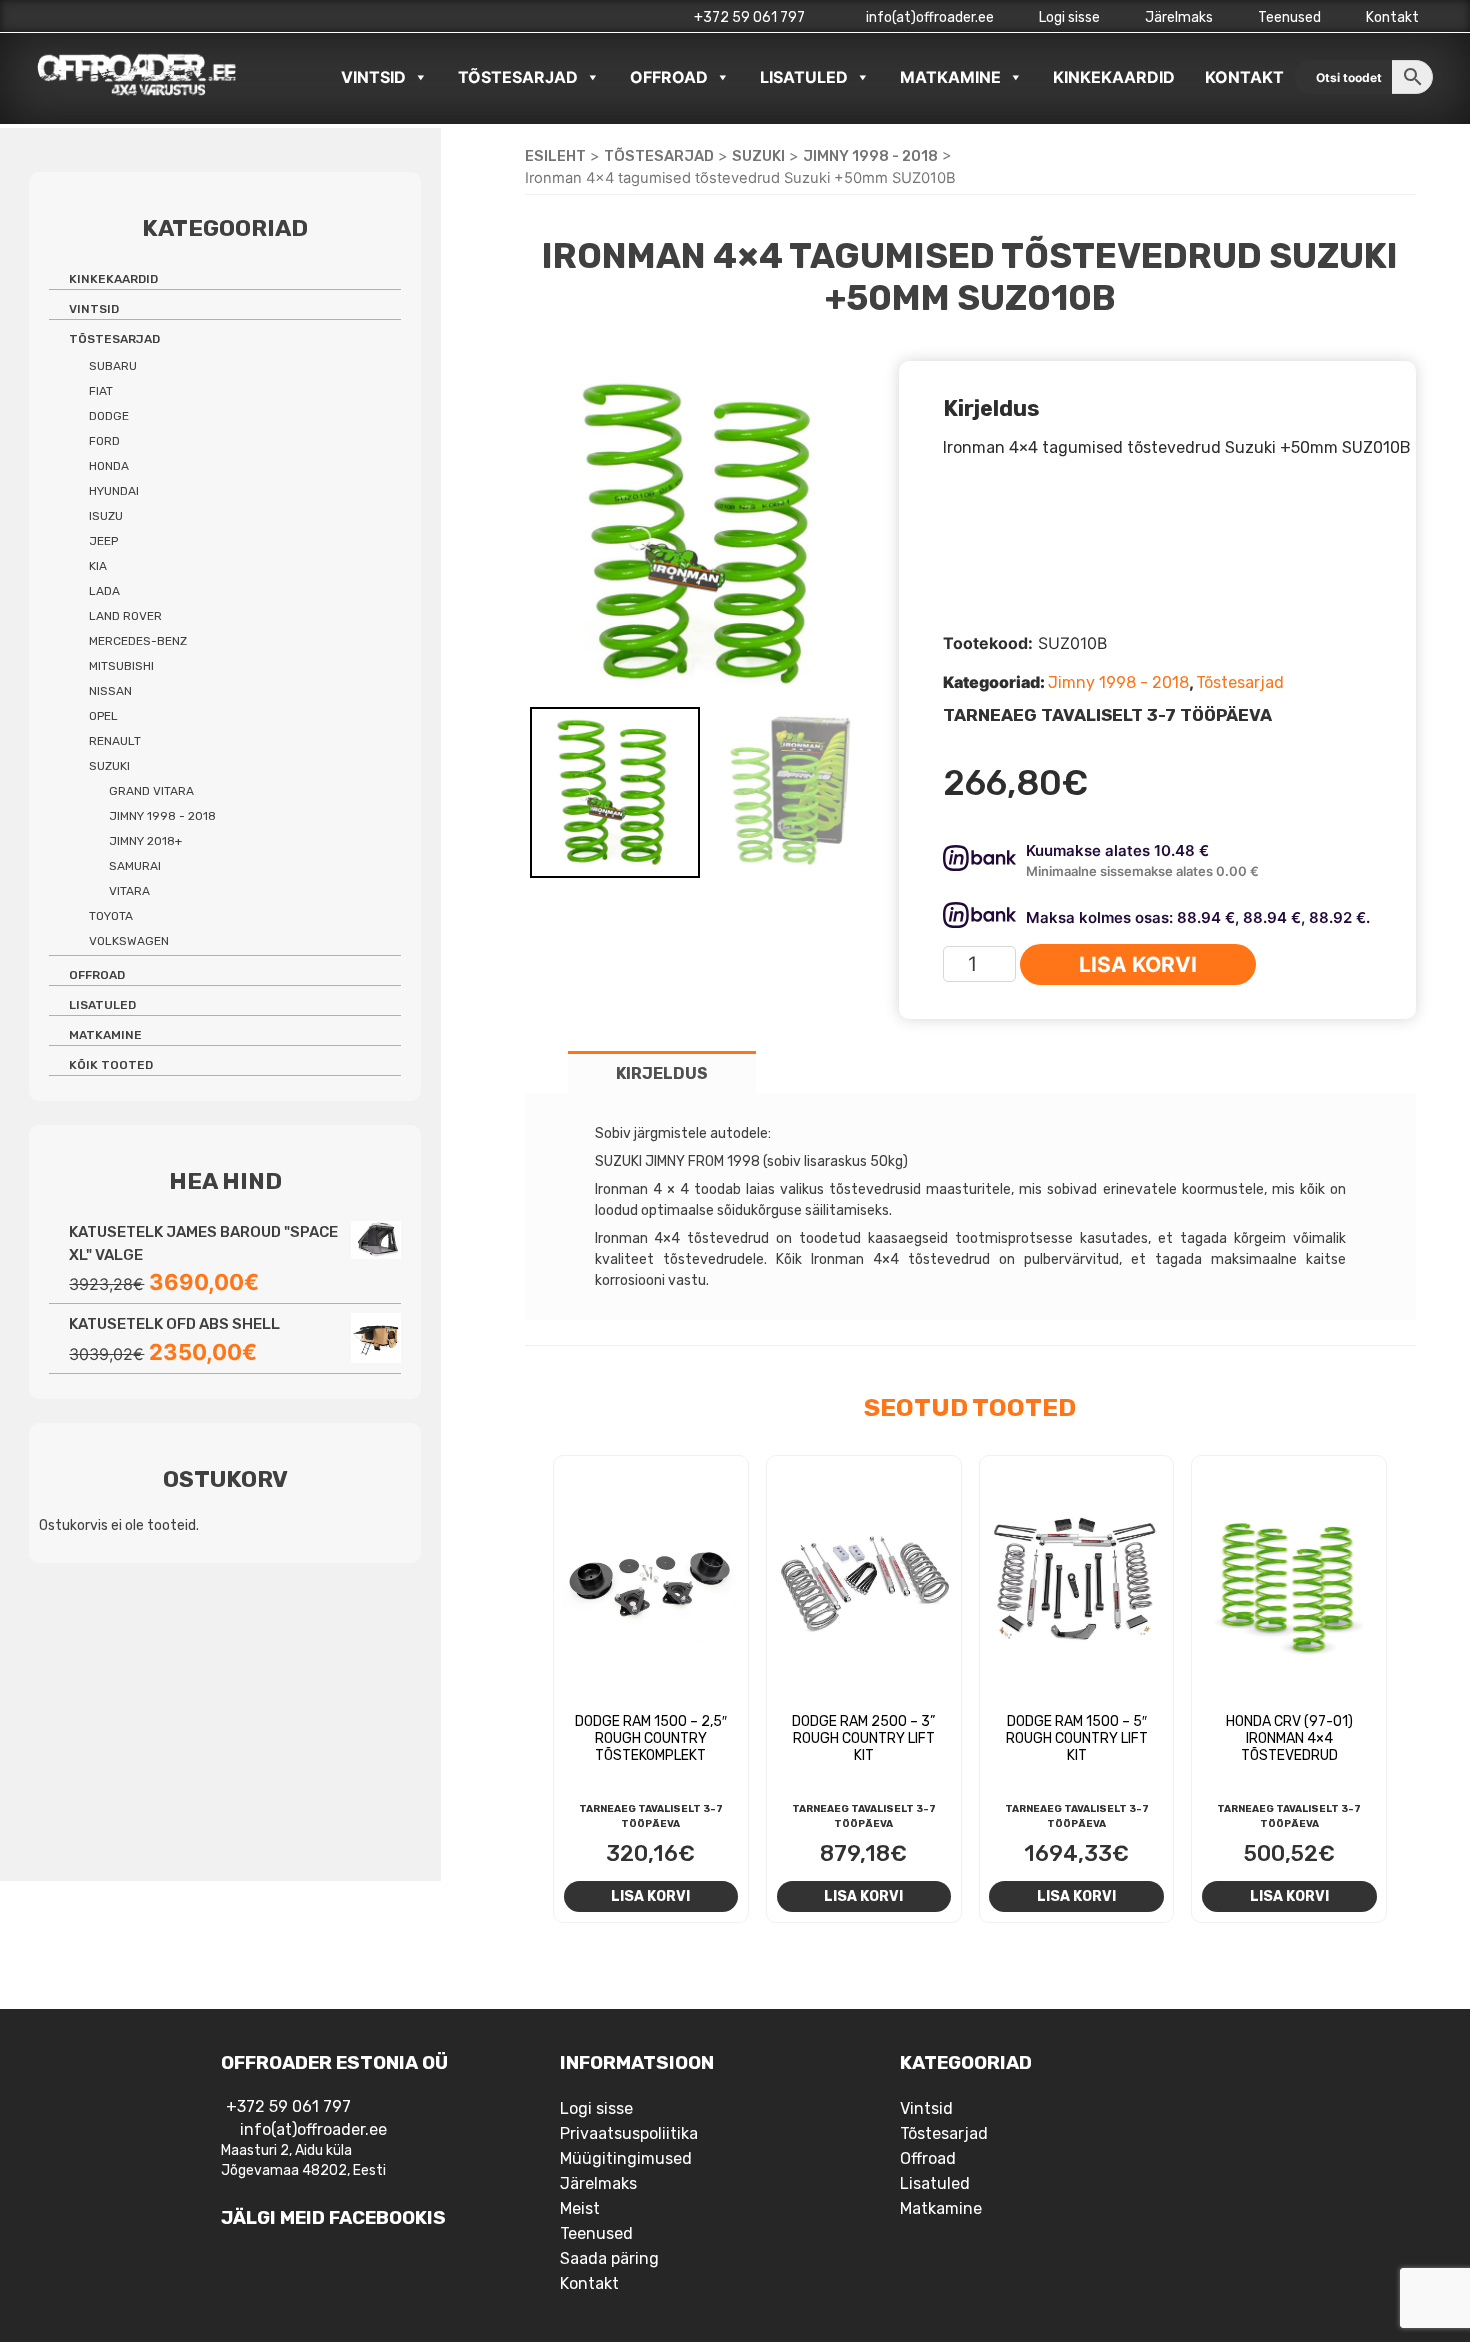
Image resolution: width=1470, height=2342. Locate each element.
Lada (104, 591)
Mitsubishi (121, 666)
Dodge (109, 416)
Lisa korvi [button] (650, 1896)
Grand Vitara (151, 791)
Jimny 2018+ (145, 841)
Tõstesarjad (518, 77)
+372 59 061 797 (749, 17)
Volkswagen (129, 941)
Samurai (135, 866)
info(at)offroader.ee (928, 17)
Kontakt (1392, 17)
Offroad (669, 77)
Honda (109, 466)
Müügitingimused (626, 2158)
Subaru (113, 366)
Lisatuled (804, 77)
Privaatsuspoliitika (629, 2133)
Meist (580, 2208)
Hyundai (114, 491)
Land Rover (125, 616)
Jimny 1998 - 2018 (870, 156)
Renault (115, 741)
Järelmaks (1179, 17)
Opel (103, 716)
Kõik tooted (111, 1065)
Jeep (103, 541)
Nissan (110, 691)
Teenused (1289, 17)
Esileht (555, 156)
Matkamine (950, 77)
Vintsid (373, 77)
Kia (98, 566)
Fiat (101, 391)
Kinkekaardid (1114, 77)
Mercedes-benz (138, 641)
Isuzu (106, 516)
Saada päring (609, 2258)
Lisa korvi (1138, 964)
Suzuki (758, 156)
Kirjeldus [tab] (662, 1073)
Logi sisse (1069, 17)
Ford (104, 441)
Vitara (129, 891)
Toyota (111, 916)
